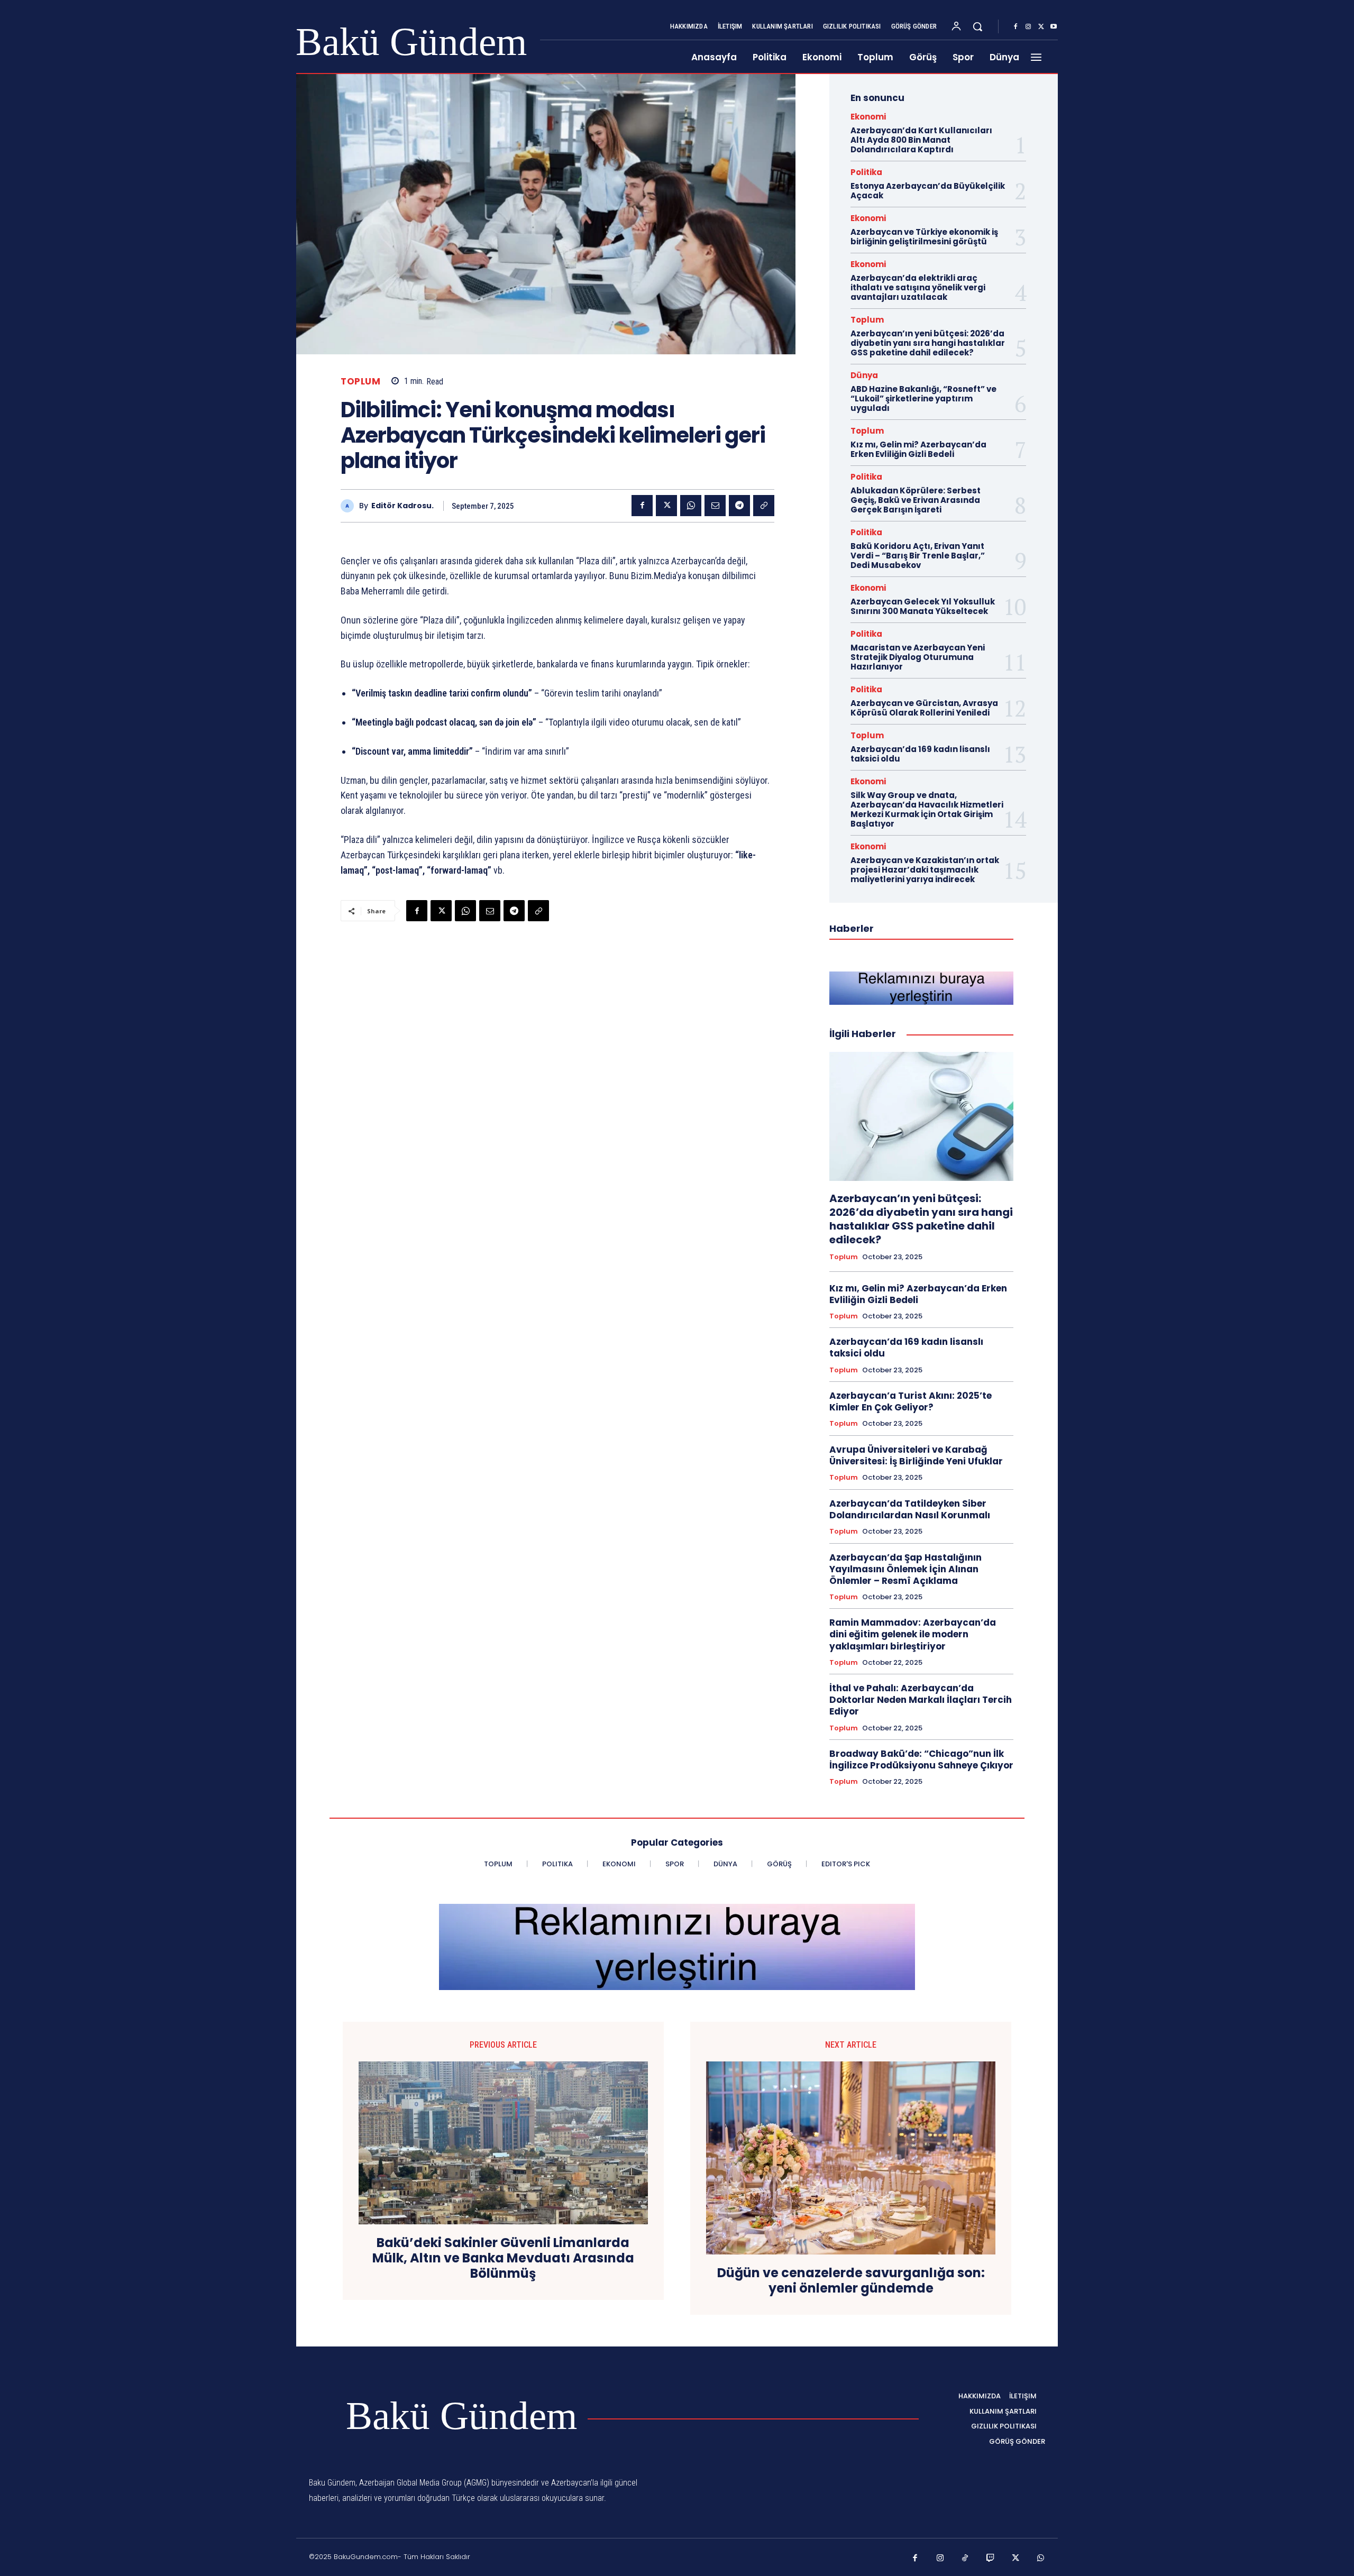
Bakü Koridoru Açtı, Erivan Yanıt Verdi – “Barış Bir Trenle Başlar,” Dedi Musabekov (918, 556)
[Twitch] (991, 2559)
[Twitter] (1041, 27)
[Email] (715, 506)
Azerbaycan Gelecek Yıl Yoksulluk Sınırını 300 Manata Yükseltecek (923, 606)
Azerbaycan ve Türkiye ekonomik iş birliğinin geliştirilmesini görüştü (924, 237)
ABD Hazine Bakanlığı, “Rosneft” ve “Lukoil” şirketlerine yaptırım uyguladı (923, 398)
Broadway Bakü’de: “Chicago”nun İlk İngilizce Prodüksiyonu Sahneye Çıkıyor (921, 1759)
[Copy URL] (764, 506)
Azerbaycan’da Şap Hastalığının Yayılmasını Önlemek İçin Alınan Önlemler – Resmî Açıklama (905, 1569)
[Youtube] (1054, 27)
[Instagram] (1028, 27)
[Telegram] (739, 506)
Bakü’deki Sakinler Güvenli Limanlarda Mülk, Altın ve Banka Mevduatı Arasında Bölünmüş (503, 2258)
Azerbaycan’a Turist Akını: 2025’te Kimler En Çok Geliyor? (911, 1401)
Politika (866, 172)
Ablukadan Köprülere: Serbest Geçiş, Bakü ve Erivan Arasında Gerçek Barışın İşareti (916, 500)
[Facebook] (1015, 27)
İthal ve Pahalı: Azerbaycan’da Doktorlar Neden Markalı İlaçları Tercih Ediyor (921, 1700)
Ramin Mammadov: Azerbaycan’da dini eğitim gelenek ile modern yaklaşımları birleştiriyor (913, 1634)
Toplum (360, 382)
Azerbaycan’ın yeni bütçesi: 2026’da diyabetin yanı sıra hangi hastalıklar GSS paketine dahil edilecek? (928, 343)
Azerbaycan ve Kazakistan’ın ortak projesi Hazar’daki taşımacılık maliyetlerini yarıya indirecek (925, 870)
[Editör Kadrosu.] (350, 506)
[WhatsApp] (691, 506)
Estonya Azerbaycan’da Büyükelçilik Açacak (928, 191)
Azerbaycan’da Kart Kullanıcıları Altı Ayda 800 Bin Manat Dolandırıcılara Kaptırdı (921, 140)
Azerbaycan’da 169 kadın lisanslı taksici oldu (920, 754)
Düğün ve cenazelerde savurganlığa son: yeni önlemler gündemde (851, 2281)
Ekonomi (868, 117)
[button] (977, 26)
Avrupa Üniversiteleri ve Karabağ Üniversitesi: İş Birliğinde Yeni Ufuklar (916, 1455)
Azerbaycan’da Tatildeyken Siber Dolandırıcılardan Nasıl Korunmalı (910, 1509)
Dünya (864, 375)
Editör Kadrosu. (402, 506)
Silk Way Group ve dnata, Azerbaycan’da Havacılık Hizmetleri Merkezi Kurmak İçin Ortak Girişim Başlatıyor (927, 809)
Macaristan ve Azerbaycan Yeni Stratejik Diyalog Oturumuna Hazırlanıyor (918, 657)
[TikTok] (965, 2559)
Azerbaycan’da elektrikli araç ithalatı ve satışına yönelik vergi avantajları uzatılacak (918, 287)
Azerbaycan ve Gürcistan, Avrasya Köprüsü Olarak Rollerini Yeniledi (924, 708)
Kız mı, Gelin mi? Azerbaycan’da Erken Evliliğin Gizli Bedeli (918, 449)
